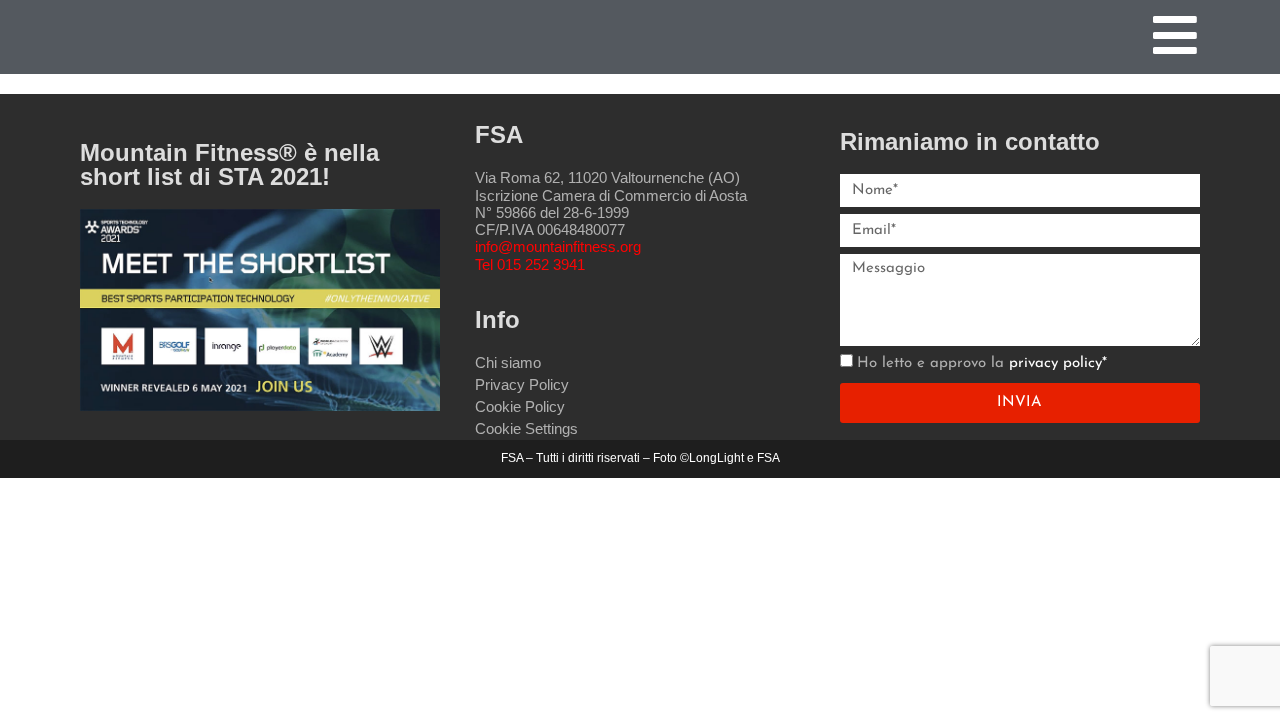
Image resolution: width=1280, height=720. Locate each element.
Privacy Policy (522, 384)
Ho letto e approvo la (982, 363)
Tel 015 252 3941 (530, 264)
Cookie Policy (520, 406)
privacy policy (1055, 363)
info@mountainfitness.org (558, 246)
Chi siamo (508, 362)
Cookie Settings (526, 428)
